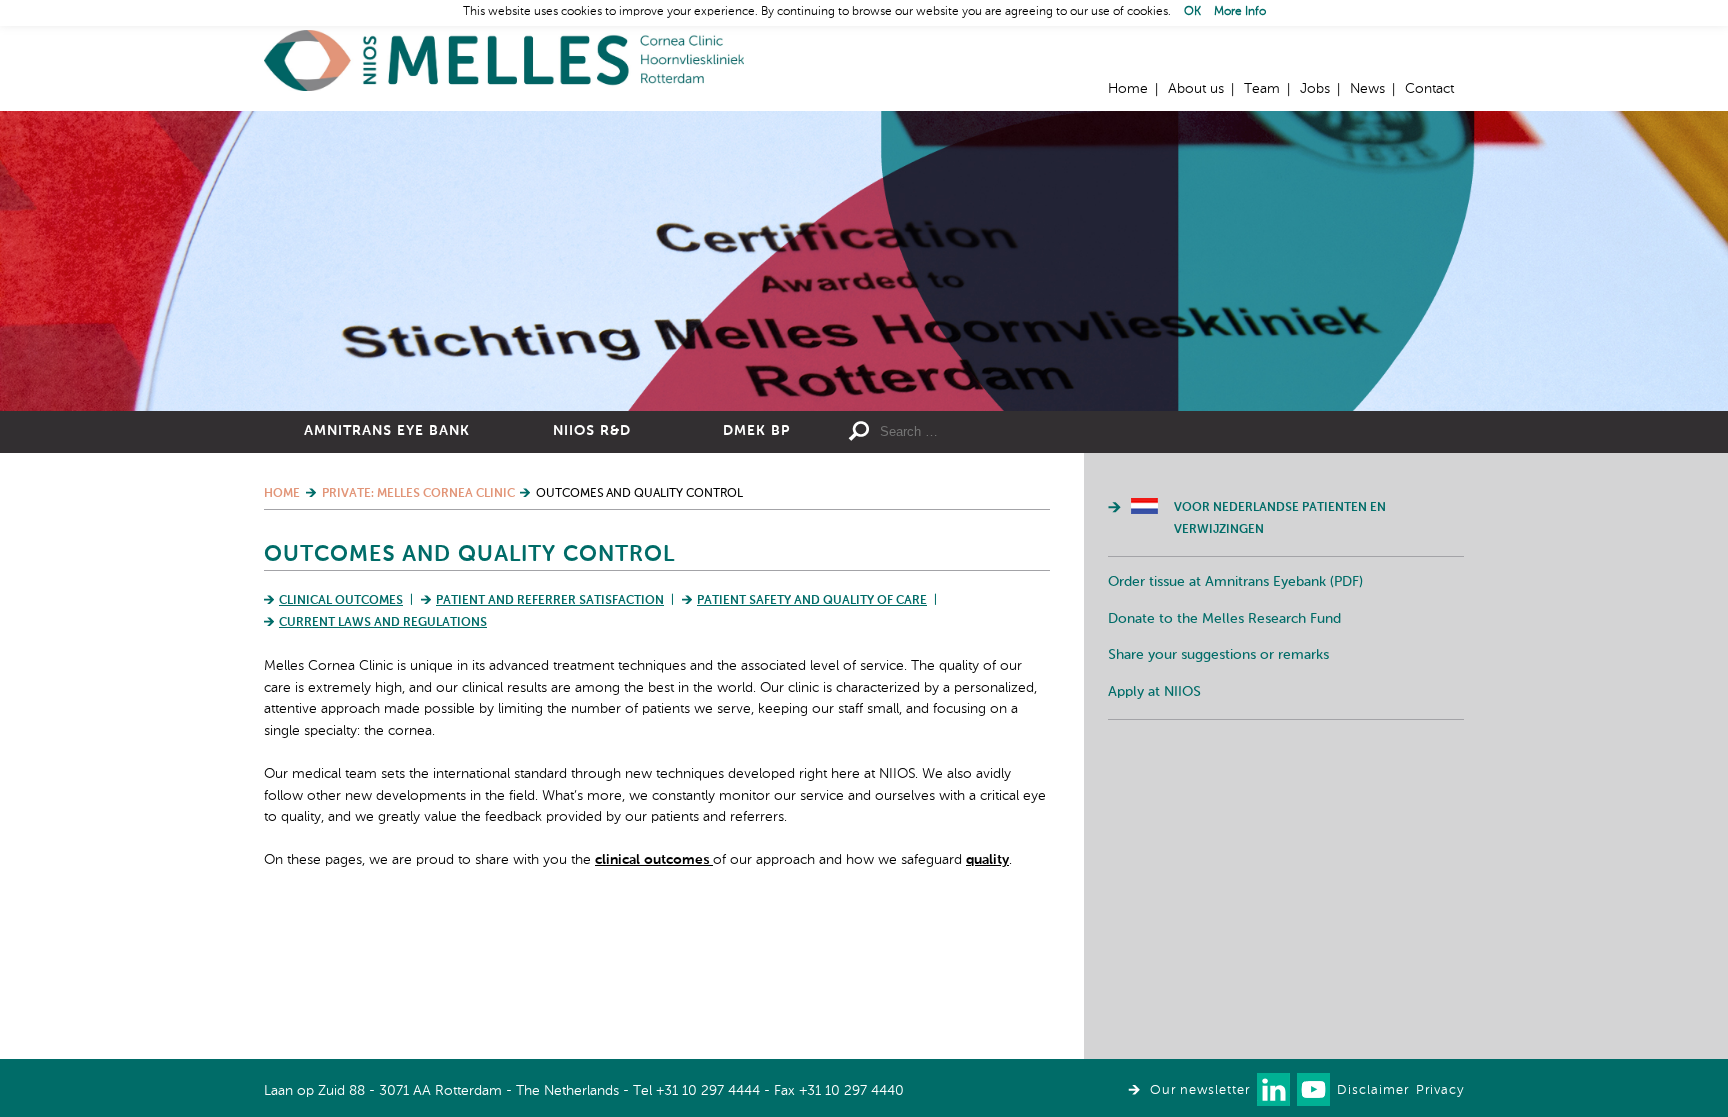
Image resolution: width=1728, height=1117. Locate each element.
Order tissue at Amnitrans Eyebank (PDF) (1235, 582)
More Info (1240, 12)
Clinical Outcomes (341, 601)
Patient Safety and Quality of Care (812, 601)
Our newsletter (1200, 1090)
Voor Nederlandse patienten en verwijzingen (1280, 519)
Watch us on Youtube (1313, 1089)
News (1367, 89)
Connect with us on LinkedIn (1273, 1089)
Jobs (1315, 89)
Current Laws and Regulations (383, 623)
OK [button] (1192, 12)
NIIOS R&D (592, 431)
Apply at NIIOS (1154, 692)
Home (504, 60)
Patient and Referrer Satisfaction (550, 601)
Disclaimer (1373, 1090)
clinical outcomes (654, 860)
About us (1196, 89)
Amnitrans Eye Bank (387, 431)
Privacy (1440, 1090)
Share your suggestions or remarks (1218, 655)
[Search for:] (1025, 432)
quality (987, 860)
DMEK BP (756, 431)
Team (1262, 89)
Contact (1429, 89)
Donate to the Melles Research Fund (1224, 619)
